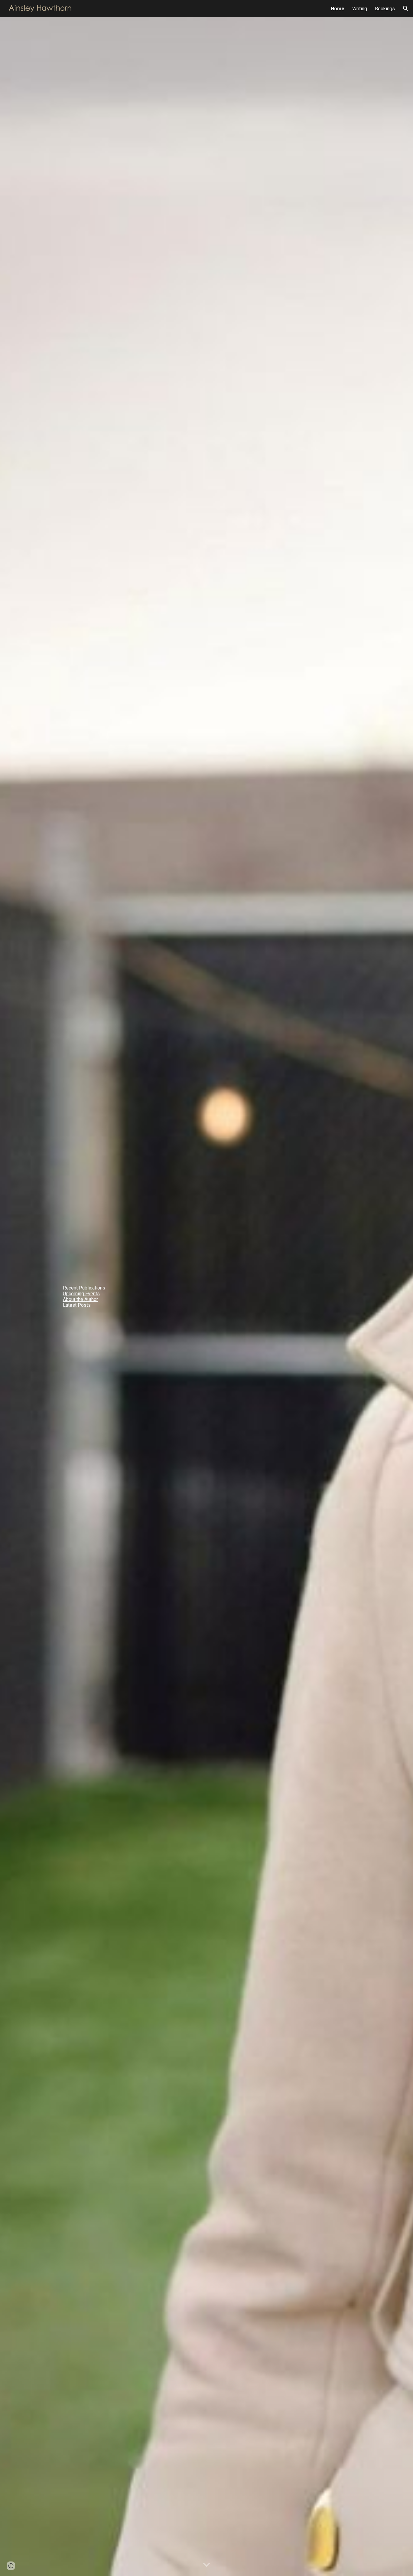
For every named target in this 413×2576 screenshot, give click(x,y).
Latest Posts (77, 1305)
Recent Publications (84, 1288)
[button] (406, 8)
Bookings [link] (385, 9)
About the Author (80, 1299)
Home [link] (338, 9)
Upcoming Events (81, 1294)
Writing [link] (360, 9)
